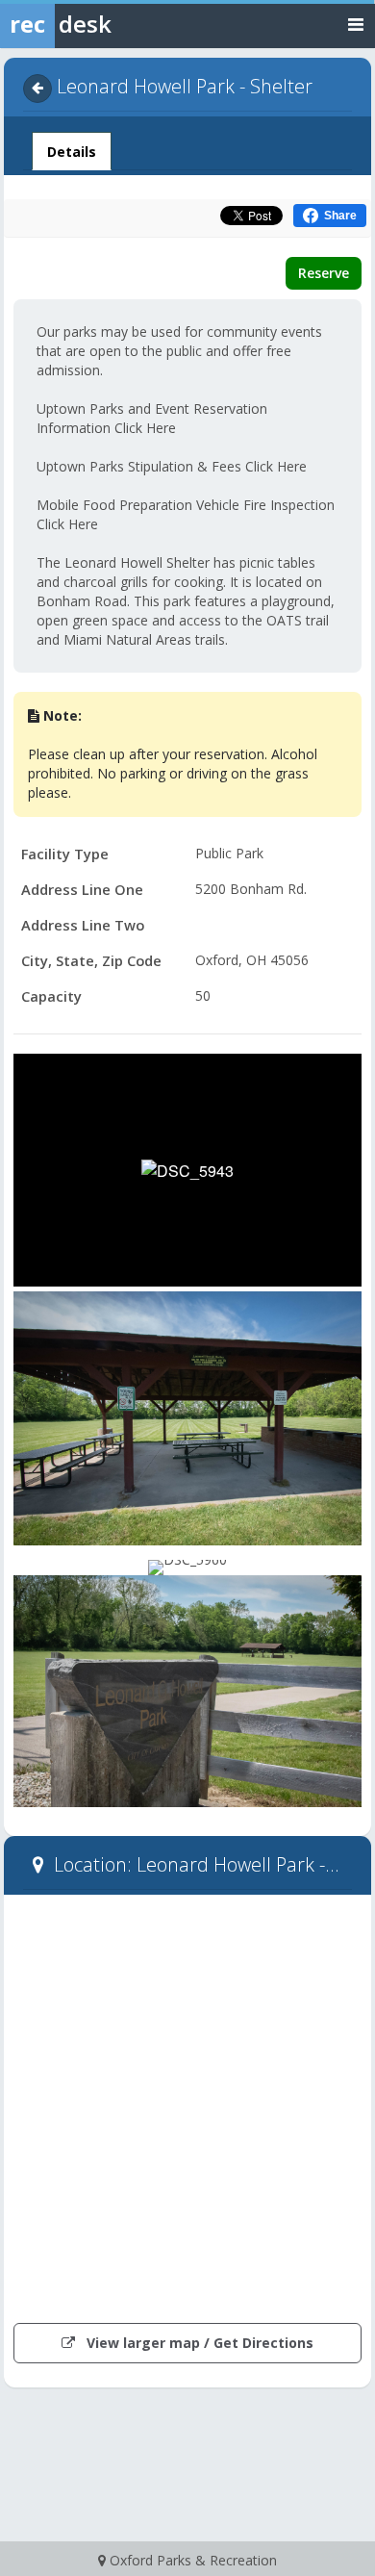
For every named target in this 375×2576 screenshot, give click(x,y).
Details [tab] (71, 151)
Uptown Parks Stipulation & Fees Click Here (172, 466)
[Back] (37, 89)
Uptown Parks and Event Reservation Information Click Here (152, 418)
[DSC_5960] (187, 1568)
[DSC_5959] (187, 1418)
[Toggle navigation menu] (356, 24)
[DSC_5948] (187, 1691)
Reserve (324, 273)
